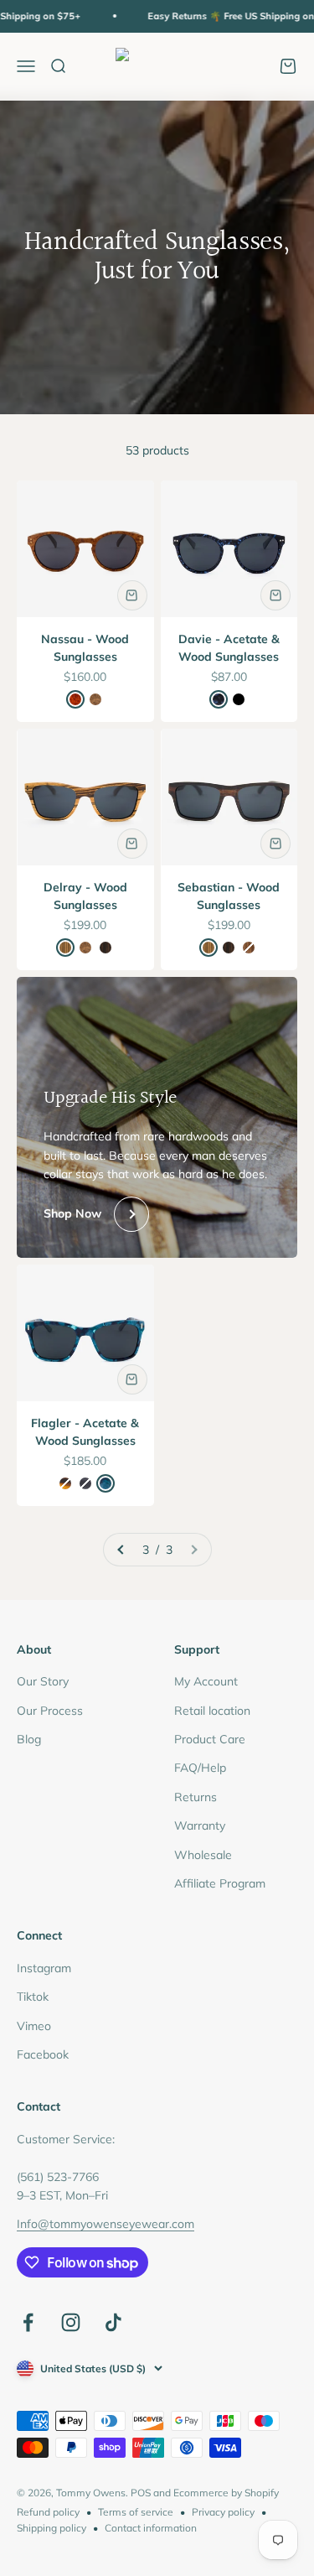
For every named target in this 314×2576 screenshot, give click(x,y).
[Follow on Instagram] (71, 2322)
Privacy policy (223, 2512)
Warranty (200, 1826)
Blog (29, 1739)
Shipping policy (51, 2528)
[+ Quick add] (132, 595)
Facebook (43, 2054)
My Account (206, 1681)
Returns (196, 1797)
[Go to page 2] (121, 1550)
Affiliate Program (220, 1883)
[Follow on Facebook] (28, 2322)
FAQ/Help (200, 1768)
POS (141, 2493)
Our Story (43, 1681)
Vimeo (34, 2026)
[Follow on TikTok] (113, 2322)
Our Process (50, 1711)
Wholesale (203, 1855)
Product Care (210, 1739)
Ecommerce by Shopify (226, 2493)
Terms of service (136, 2512)
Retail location (212, 1711)
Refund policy (48, 2512)
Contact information (151, 2528)
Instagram (44, 1968)
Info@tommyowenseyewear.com (106, 2224)
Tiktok (33, 1997)
